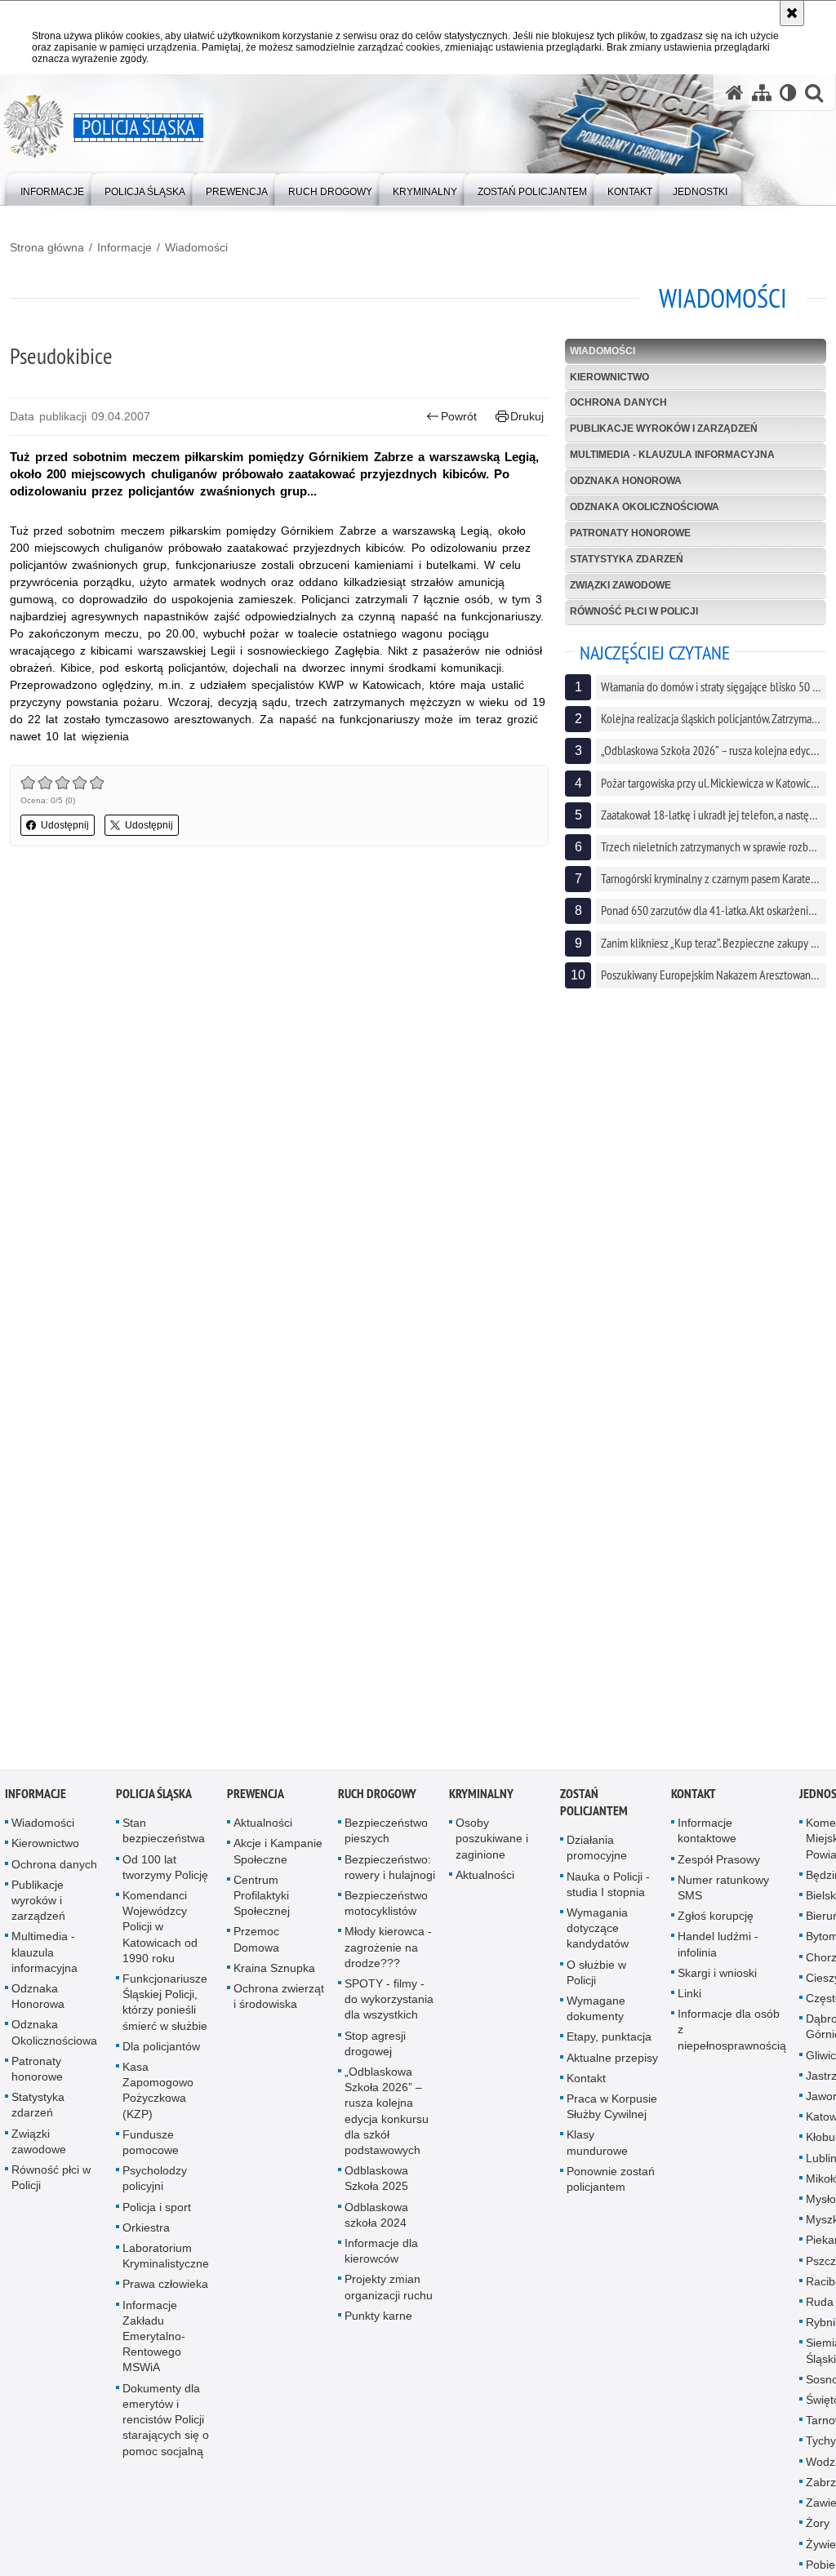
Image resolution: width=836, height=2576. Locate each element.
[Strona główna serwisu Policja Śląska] (735, 93)
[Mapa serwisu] (762, 93)
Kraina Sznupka (274, 1974)
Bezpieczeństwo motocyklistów (386, 1910)
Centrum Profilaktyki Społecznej (262, 1902)
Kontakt (586, 2085)
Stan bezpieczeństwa (164, 1838)
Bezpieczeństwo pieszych (386, 1838)
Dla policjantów (161, 2053)
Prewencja (256, 1801)
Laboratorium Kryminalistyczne (166, 2262)
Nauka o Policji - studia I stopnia (608, 1891)
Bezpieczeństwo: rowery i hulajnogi (390, 1874)
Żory (818, 2530)
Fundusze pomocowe (151, 2149)
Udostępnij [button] (65, 825)
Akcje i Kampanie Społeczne (278, 1858)
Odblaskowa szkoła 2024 (376, 2221)
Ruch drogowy (377, 1801)
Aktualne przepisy (612, 2064)
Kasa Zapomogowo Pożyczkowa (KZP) (158, 2097)
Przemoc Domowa (256, 1946)
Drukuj (527, 416)
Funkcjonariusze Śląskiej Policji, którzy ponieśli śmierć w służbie (165, 2009)
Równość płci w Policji (634, 611)
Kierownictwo (609, 377)
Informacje (125, 247)
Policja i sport (157, 2214)
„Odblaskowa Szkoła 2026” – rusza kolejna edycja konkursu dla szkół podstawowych (387, 2117)
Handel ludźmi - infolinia (718, 1951)
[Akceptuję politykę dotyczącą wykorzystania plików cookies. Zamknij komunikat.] (792, 13)
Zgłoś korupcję (716, 1923)
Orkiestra (146, 2234)
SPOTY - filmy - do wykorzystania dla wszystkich (389, 2005)
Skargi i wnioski (717, 1979)
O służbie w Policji (596, 1979)
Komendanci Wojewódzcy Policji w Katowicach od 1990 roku (160, 1933)
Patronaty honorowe (630, 533)
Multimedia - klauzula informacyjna (672, 455)
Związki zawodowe (620, 585)
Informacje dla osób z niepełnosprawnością (732, 2036)
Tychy (821, 2448)
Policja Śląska (154, 1801)
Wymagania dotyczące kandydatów (598, 1934)
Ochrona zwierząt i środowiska (279, 2003)
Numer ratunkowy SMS (723, 1894)
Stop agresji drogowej (375, 2050)
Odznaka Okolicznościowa (645, 507)
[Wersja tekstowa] (788, 93)
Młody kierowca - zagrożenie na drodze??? (388, 1954)
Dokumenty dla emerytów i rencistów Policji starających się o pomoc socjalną (166, 2426)
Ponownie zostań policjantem (611, 2185)
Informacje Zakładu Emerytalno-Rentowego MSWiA (154, 2343)
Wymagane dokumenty (596, 2015)
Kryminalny (481, 1801)
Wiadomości (196, 247)
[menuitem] (52, 188)
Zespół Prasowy (719, 1866)
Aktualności (263, 1830)
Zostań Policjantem (594, 1810)
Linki (689, 2000)
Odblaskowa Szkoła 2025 (376, 2185)
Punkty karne (378, 2322)
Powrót (459, 416)
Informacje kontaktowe (707, 1838)
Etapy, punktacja (609, 2044)
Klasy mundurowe (597, 2150)
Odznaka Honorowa (626, 481)
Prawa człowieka (165, 2291)
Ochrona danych (618, 402)
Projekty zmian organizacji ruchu (389, 2294)
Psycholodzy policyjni (155, 2185)
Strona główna (47, 247)
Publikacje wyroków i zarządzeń (664, 429)
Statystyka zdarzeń (627, 559)
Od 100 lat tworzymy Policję (165, 1874)
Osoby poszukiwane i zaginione (492, 1845)
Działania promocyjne (597, 1855)
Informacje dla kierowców (381, 2257)
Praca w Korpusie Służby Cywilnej (612, 2113)
